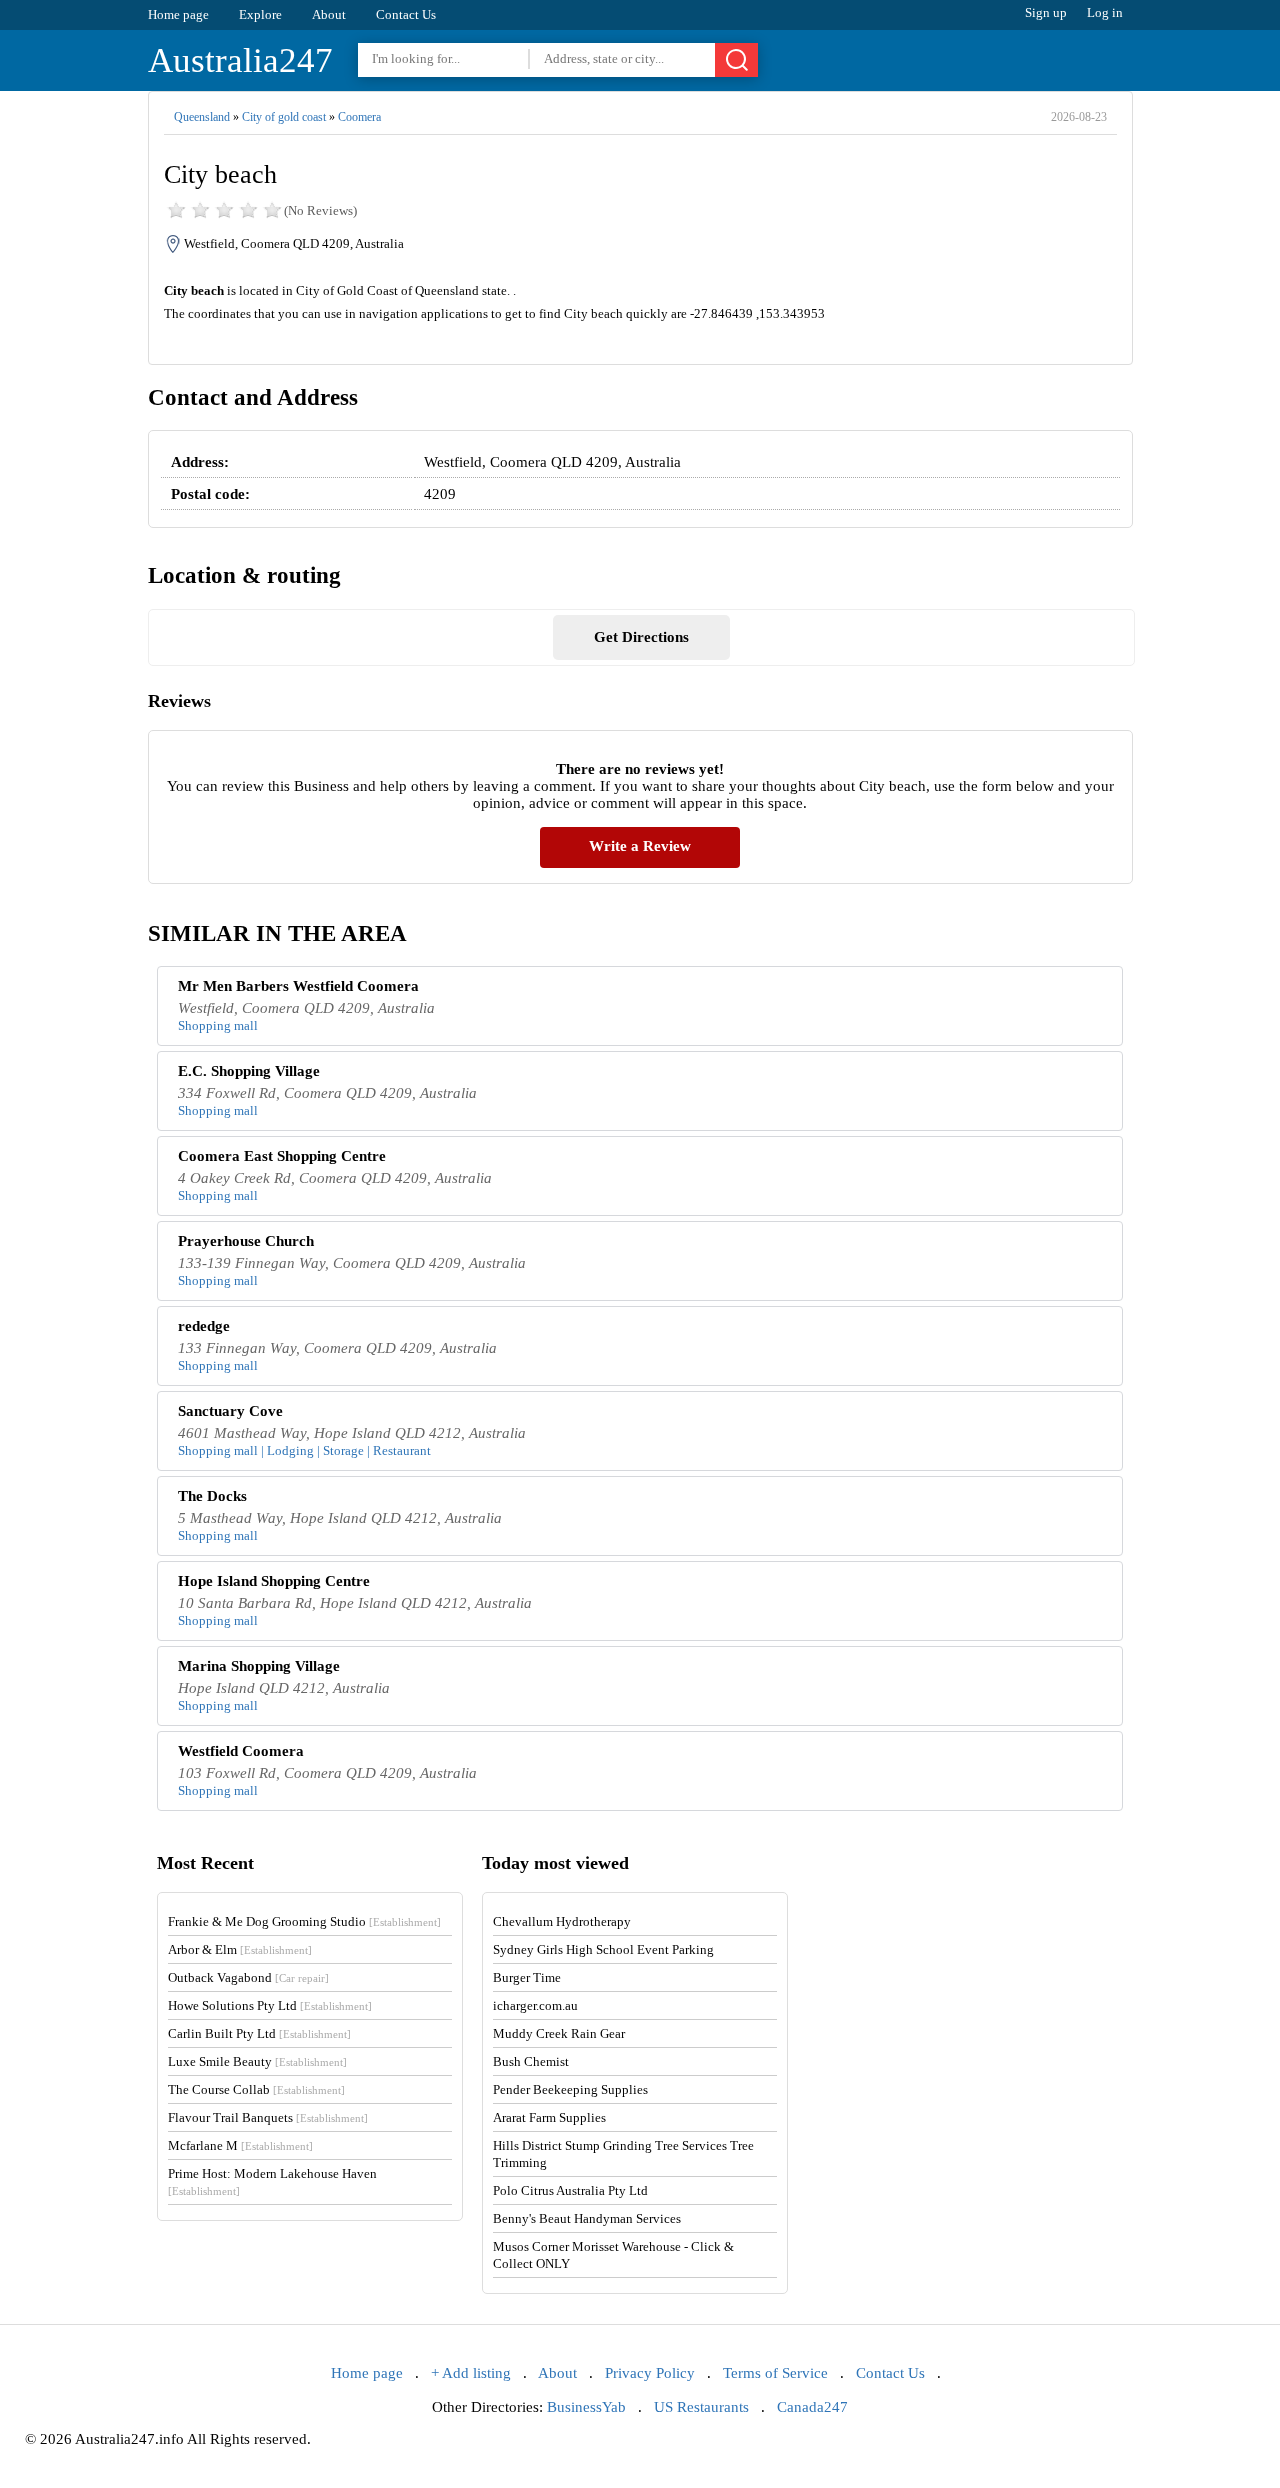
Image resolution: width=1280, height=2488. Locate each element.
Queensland (202, 117)
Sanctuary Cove (230, 1411)
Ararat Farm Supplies (549, 2117)
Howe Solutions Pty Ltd (270, 2005)
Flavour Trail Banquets (268, 2117)
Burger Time (527, 1977)
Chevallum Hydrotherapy (562, 1921)
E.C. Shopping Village (249, 1071)
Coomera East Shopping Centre (282, 1156)
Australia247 (240, 60)
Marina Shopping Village (259, 1666)
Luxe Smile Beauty (257, 2061)
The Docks (212, 1496)
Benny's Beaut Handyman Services (587, 2218)
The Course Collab (256, 2089)
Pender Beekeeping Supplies (570, 2089)
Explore (260, 14)
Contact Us (406, 14)
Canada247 (812, 2407)
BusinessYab (586, 2407)
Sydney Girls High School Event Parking (603, 1949)
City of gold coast (284, 117)
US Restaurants (701, 2407)
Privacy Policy (650, 2373)
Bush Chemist (531, 2061)
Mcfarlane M (240, 2145)
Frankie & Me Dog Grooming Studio (304, 1921)
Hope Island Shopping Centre (274, 1581)
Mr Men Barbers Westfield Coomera (298, 986)
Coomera (359, 117)
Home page (178, 14)
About (329, 14)
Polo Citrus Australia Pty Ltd (570, 2190)
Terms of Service (775, 2373)
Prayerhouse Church (246, 1241)
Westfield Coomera (241, 1751)
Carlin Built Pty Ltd (259, 2033)
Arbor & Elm (240, 1949)
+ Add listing (471, 2373)
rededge (204, 1326)
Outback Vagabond (248, 1977)
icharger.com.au (535, 2005)
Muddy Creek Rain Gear (559, 2033)
